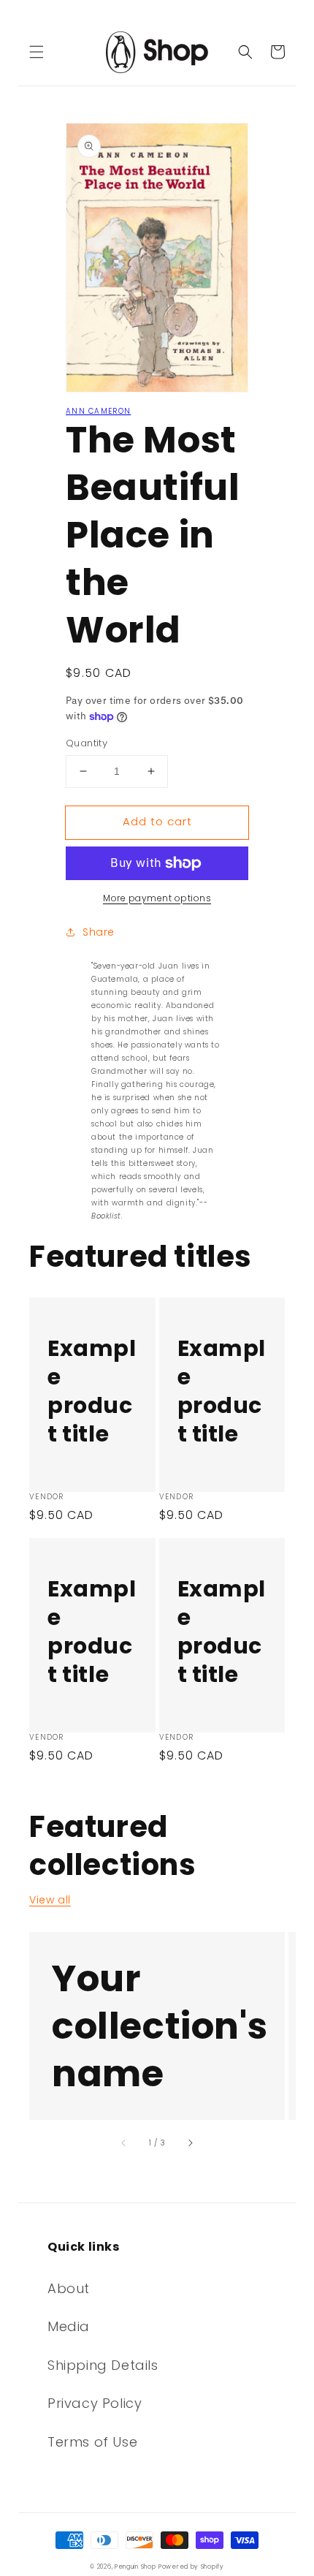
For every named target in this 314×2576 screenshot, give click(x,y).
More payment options (157, 898)
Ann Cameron (98, 411)
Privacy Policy (95, 2403)
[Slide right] (190, 2143)
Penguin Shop (135, 2566)
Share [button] (99, 932)
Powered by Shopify (191, 2566)
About (69, 2288)
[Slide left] (124, 2143)
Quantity (87, 743)
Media (69, 2326)
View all (50, 1900)
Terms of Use (92, 2442)
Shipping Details (103, 2365)
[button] (37, 52)
